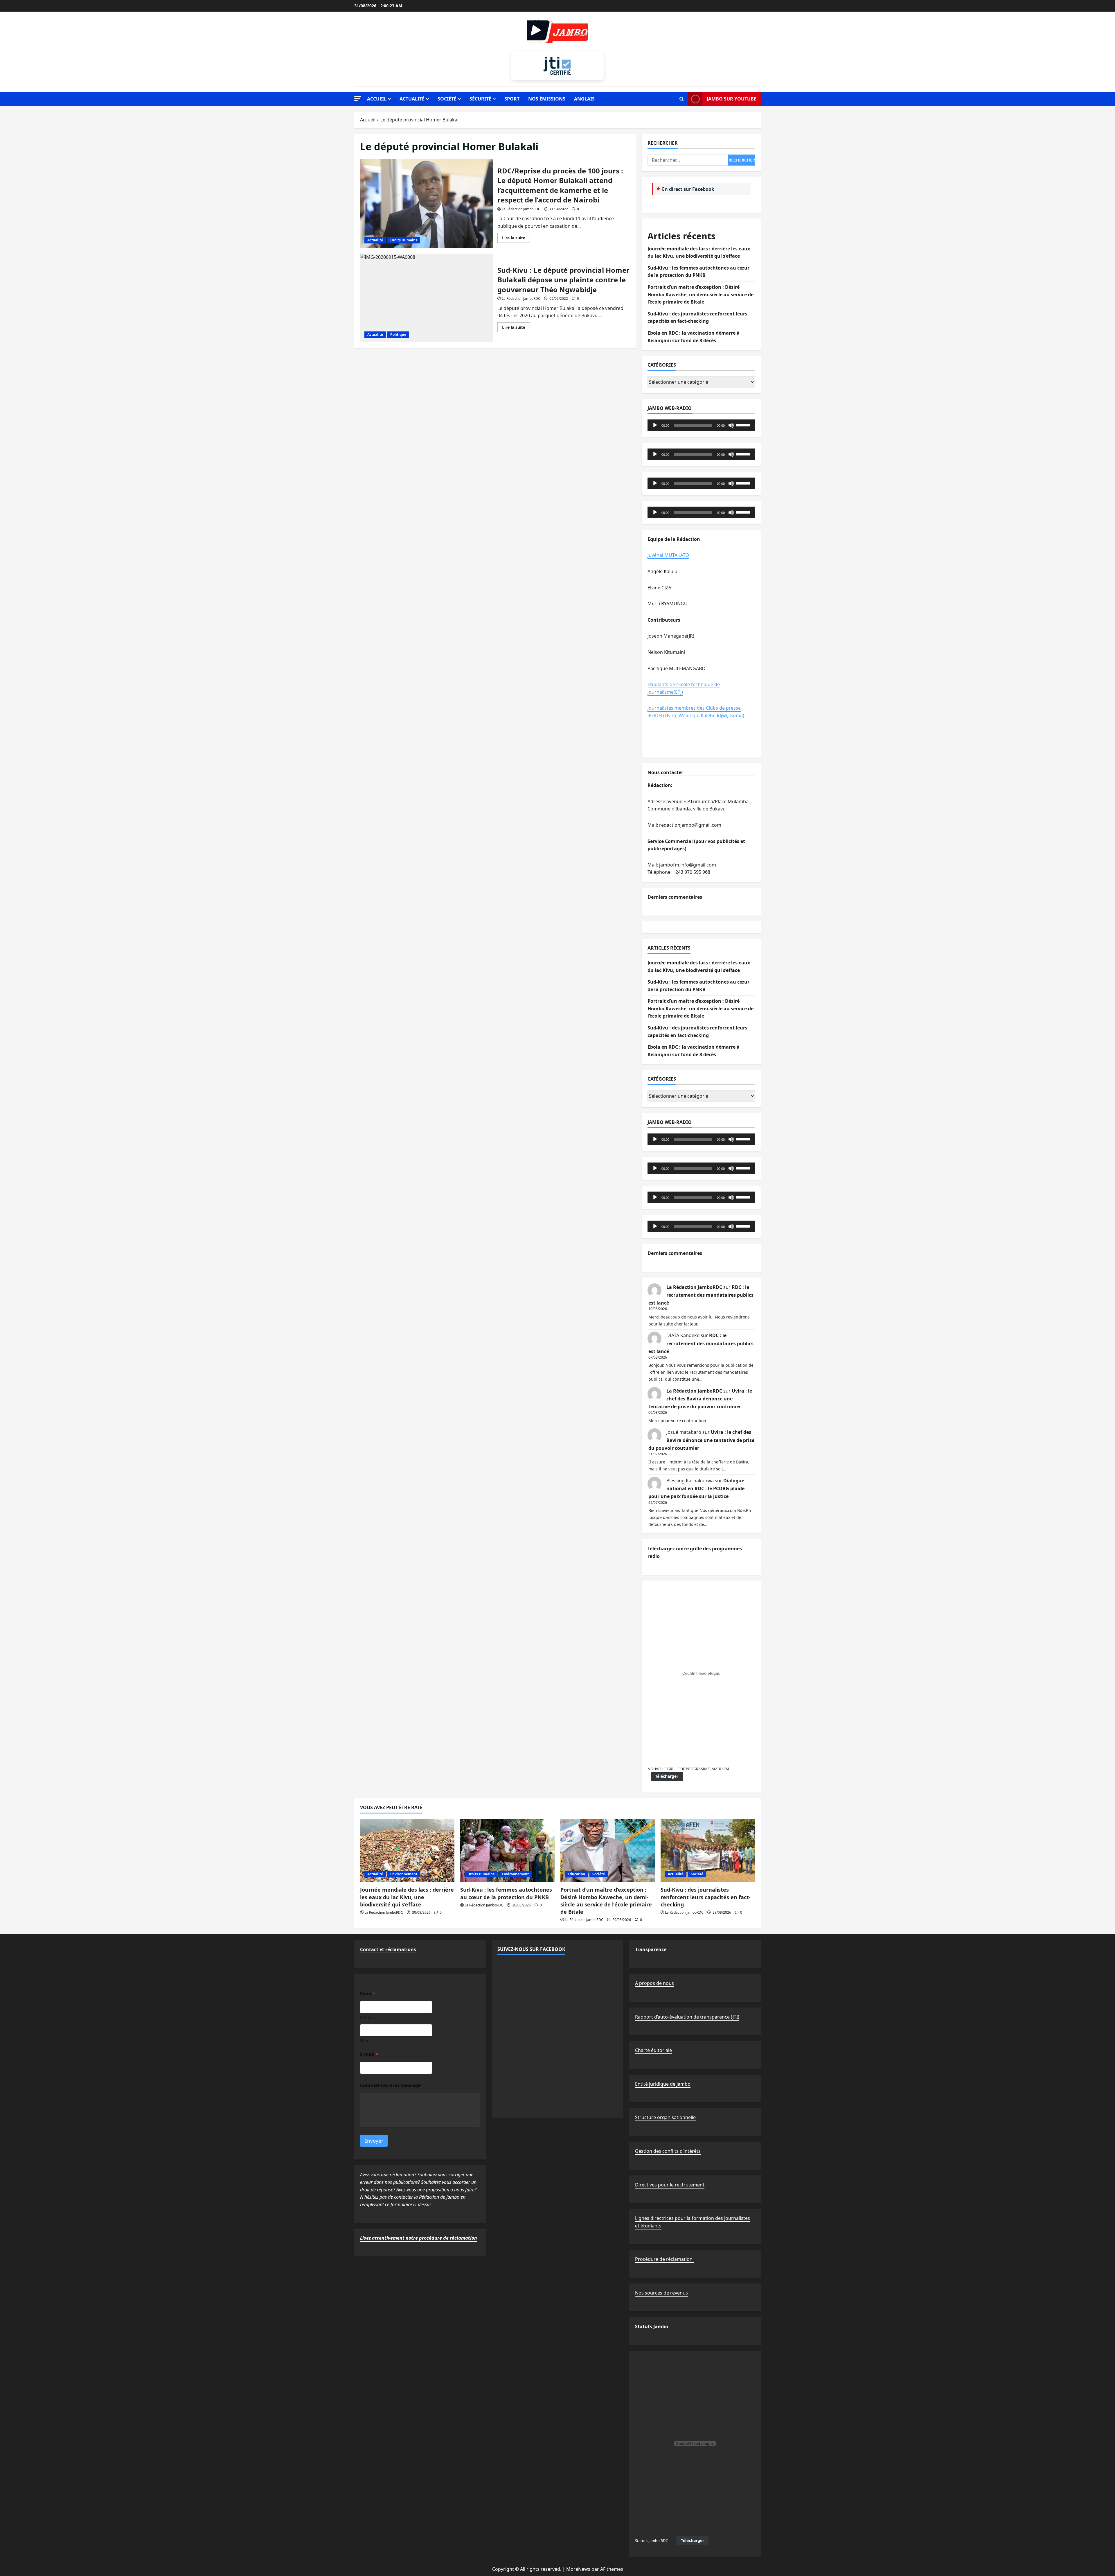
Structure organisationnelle (665, 2117)
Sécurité (480, 99)
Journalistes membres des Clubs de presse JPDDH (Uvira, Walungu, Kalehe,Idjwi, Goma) (696, 712)
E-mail (369, 2054)
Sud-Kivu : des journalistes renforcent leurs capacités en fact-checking (706, 1897)
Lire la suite (516, 239)
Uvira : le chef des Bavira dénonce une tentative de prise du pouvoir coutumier (700, 1399)
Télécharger (667, 1776)
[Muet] (731, 425)
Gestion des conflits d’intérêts (668, 2151)
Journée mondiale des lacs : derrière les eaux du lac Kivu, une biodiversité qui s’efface (407, 1897)
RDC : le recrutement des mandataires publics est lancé (701, 1295)
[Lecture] (655, 425)
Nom (365, 2040)
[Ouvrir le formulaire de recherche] (682, 99)
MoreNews (578, 2569)
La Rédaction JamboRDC (521, 209)
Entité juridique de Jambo (663, 2084)
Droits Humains (404, 240)
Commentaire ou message (390, 2086)
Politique (398, 334)
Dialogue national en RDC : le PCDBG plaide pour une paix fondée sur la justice (696, 1488)
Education (576, 1874)
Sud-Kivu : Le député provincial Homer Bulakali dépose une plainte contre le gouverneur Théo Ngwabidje (427, 298)
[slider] (744, 425)
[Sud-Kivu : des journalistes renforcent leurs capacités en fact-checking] (708, 1851)
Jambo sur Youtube (732, 99)
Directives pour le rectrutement (670, 2185)
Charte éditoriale (653, 2050)
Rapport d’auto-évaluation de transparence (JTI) (687, 2017)
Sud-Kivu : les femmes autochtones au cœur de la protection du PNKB (506, 1893)
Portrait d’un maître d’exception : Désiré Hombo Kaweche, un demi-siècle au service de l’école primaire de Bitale (701, 294)
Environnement (404, 1874)
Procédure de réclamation (664, 2259)
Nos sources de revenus (661, 2293)
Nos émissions (547, 99)
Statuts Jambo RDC (651, 2541)
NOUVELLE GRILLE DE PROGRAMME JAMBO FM (688, 1769)
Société (447, 99)
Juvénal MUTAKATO (668, 555)
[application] (701, 425)
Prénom (368, 2017)
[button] (358, 99)
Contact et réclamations (388, 1949)
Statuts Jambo (652, 2326)
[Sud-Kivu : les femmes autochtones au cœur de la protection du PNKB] (507, 1851)
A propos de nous (654, 1983)
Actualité (412, 99)
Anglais (584, 99)
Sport (512, 99)
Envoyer (374, 2141)
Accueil (377, 99)
